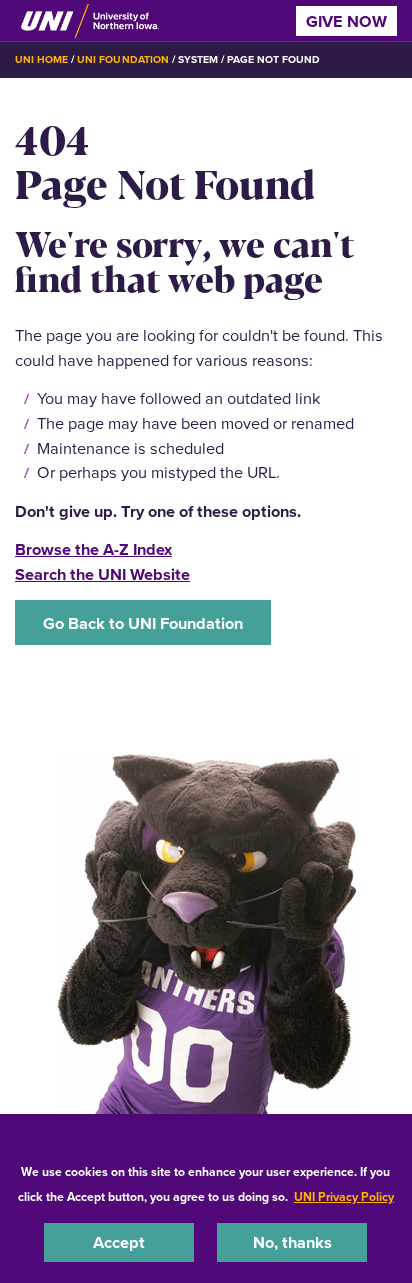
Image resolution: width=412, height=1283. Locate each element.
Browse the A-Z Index (93, 549)
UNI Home (41, 59)
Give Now (346, 21)
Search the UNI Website (102, 574)
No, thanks (292, 1242)
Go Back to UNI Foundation (143, 623)
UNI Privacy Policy (344, 1196)
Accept (119, 1242)
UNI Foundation (122, 59)
